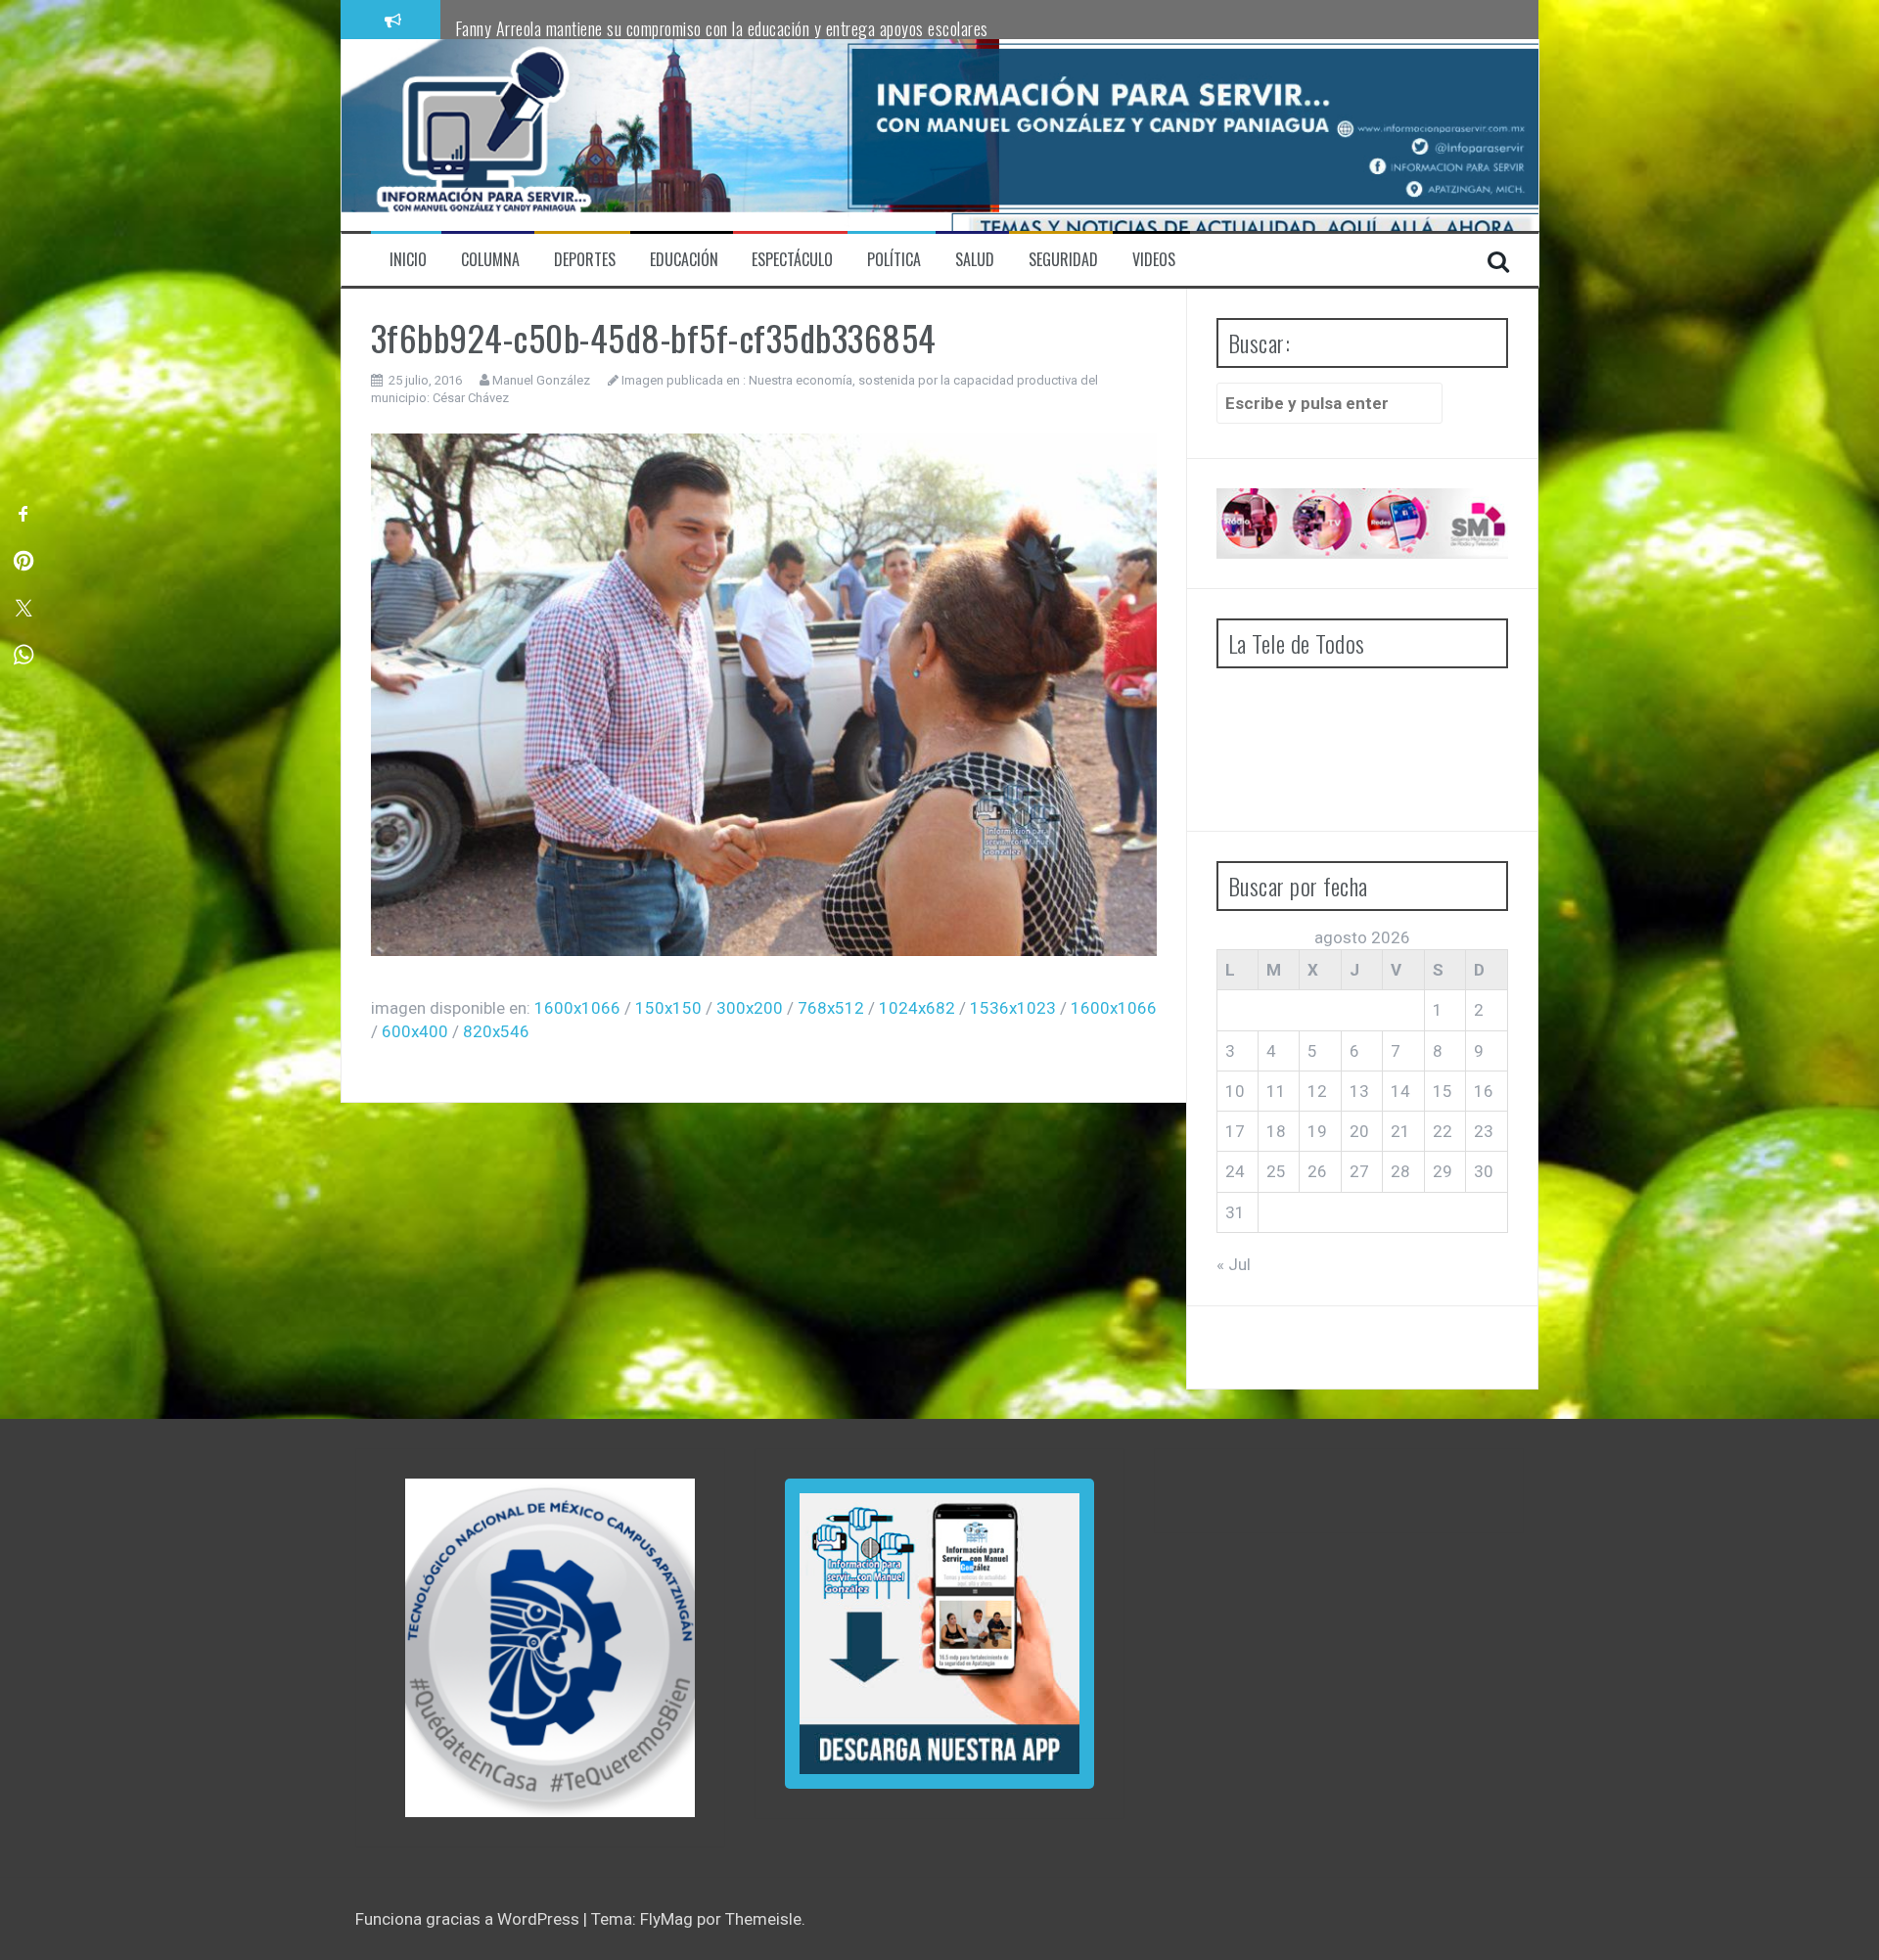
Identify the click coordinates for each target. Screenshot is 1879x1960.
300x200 (750, 1008)
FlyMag (666, 1919)
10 (1235, 1091)
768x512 (831, 1008)
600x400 (415, 1031)
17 (1235, 1131)
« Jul (1234, 1264)
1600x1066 (577, 1008)
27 (1359, 1171)
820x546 (496, 1031)
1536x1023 (1013, 1008)
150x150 (668, 1008)
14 (1400, 1091)
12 (1317, 1091)
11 (1276, 1091)
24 (1235, 1171)
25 (1276, 1171)
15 (1443, 1091)
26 (1317, 1171)
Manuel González (541, 380)
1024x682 (917, 1008)
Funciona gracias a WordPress (469, 1919)
